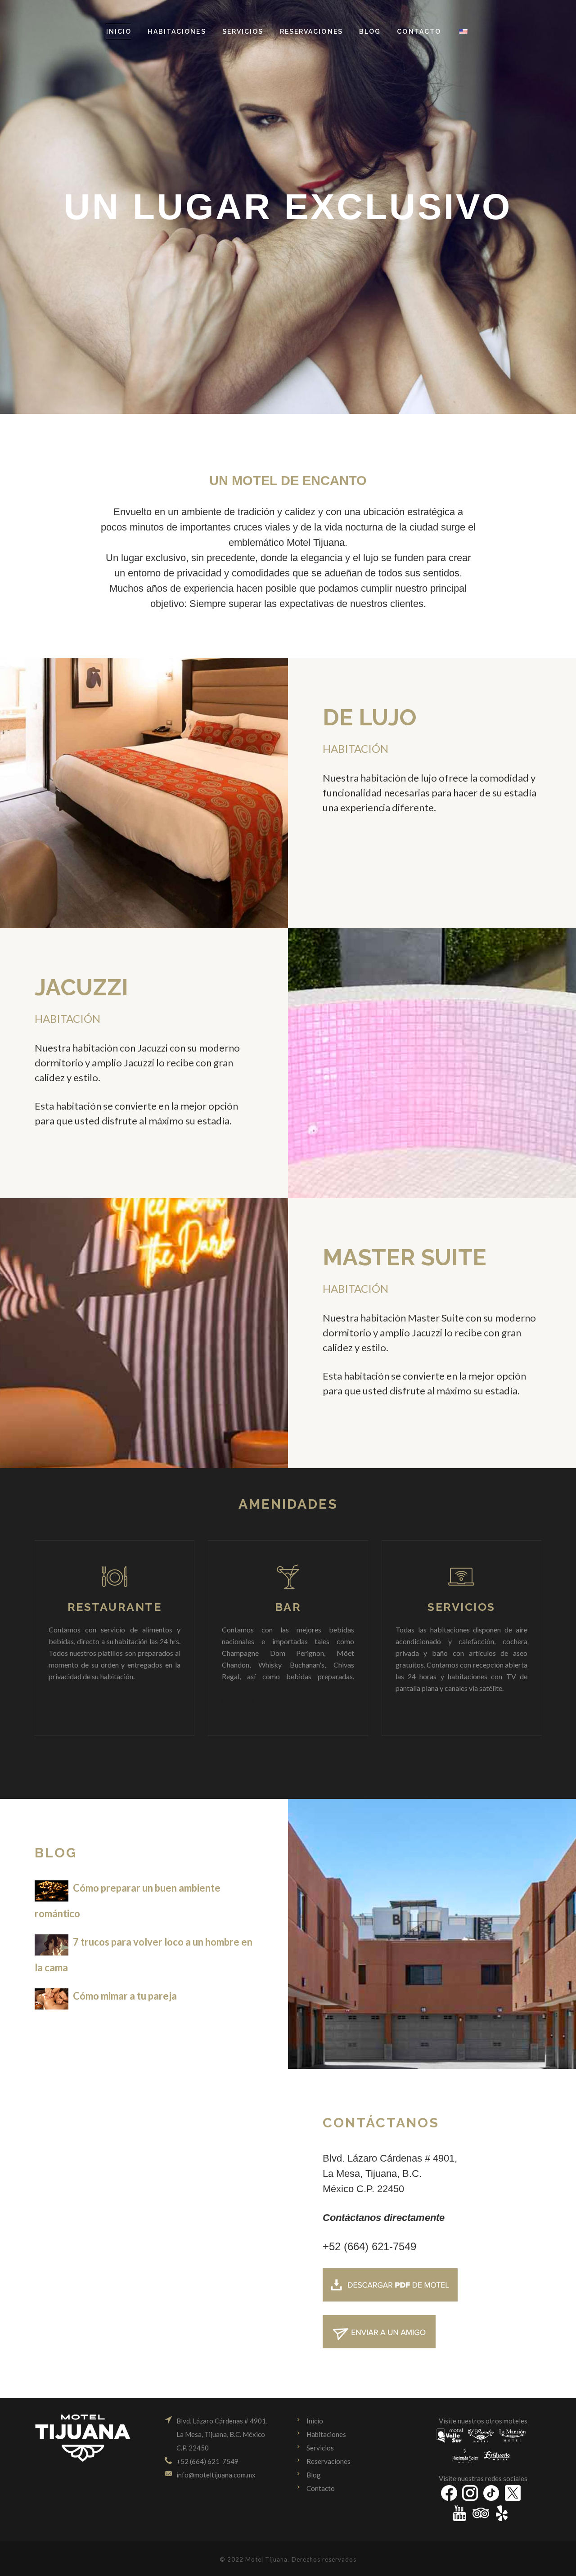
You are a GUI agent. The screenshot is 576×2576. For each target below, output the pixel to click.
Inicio (315, 2421)
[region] (288, 207)
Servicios (320, 2448)
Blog (314, 2475)
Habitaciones (326, 2434)
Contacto (321, 2488)
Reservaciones (328, 2461)
